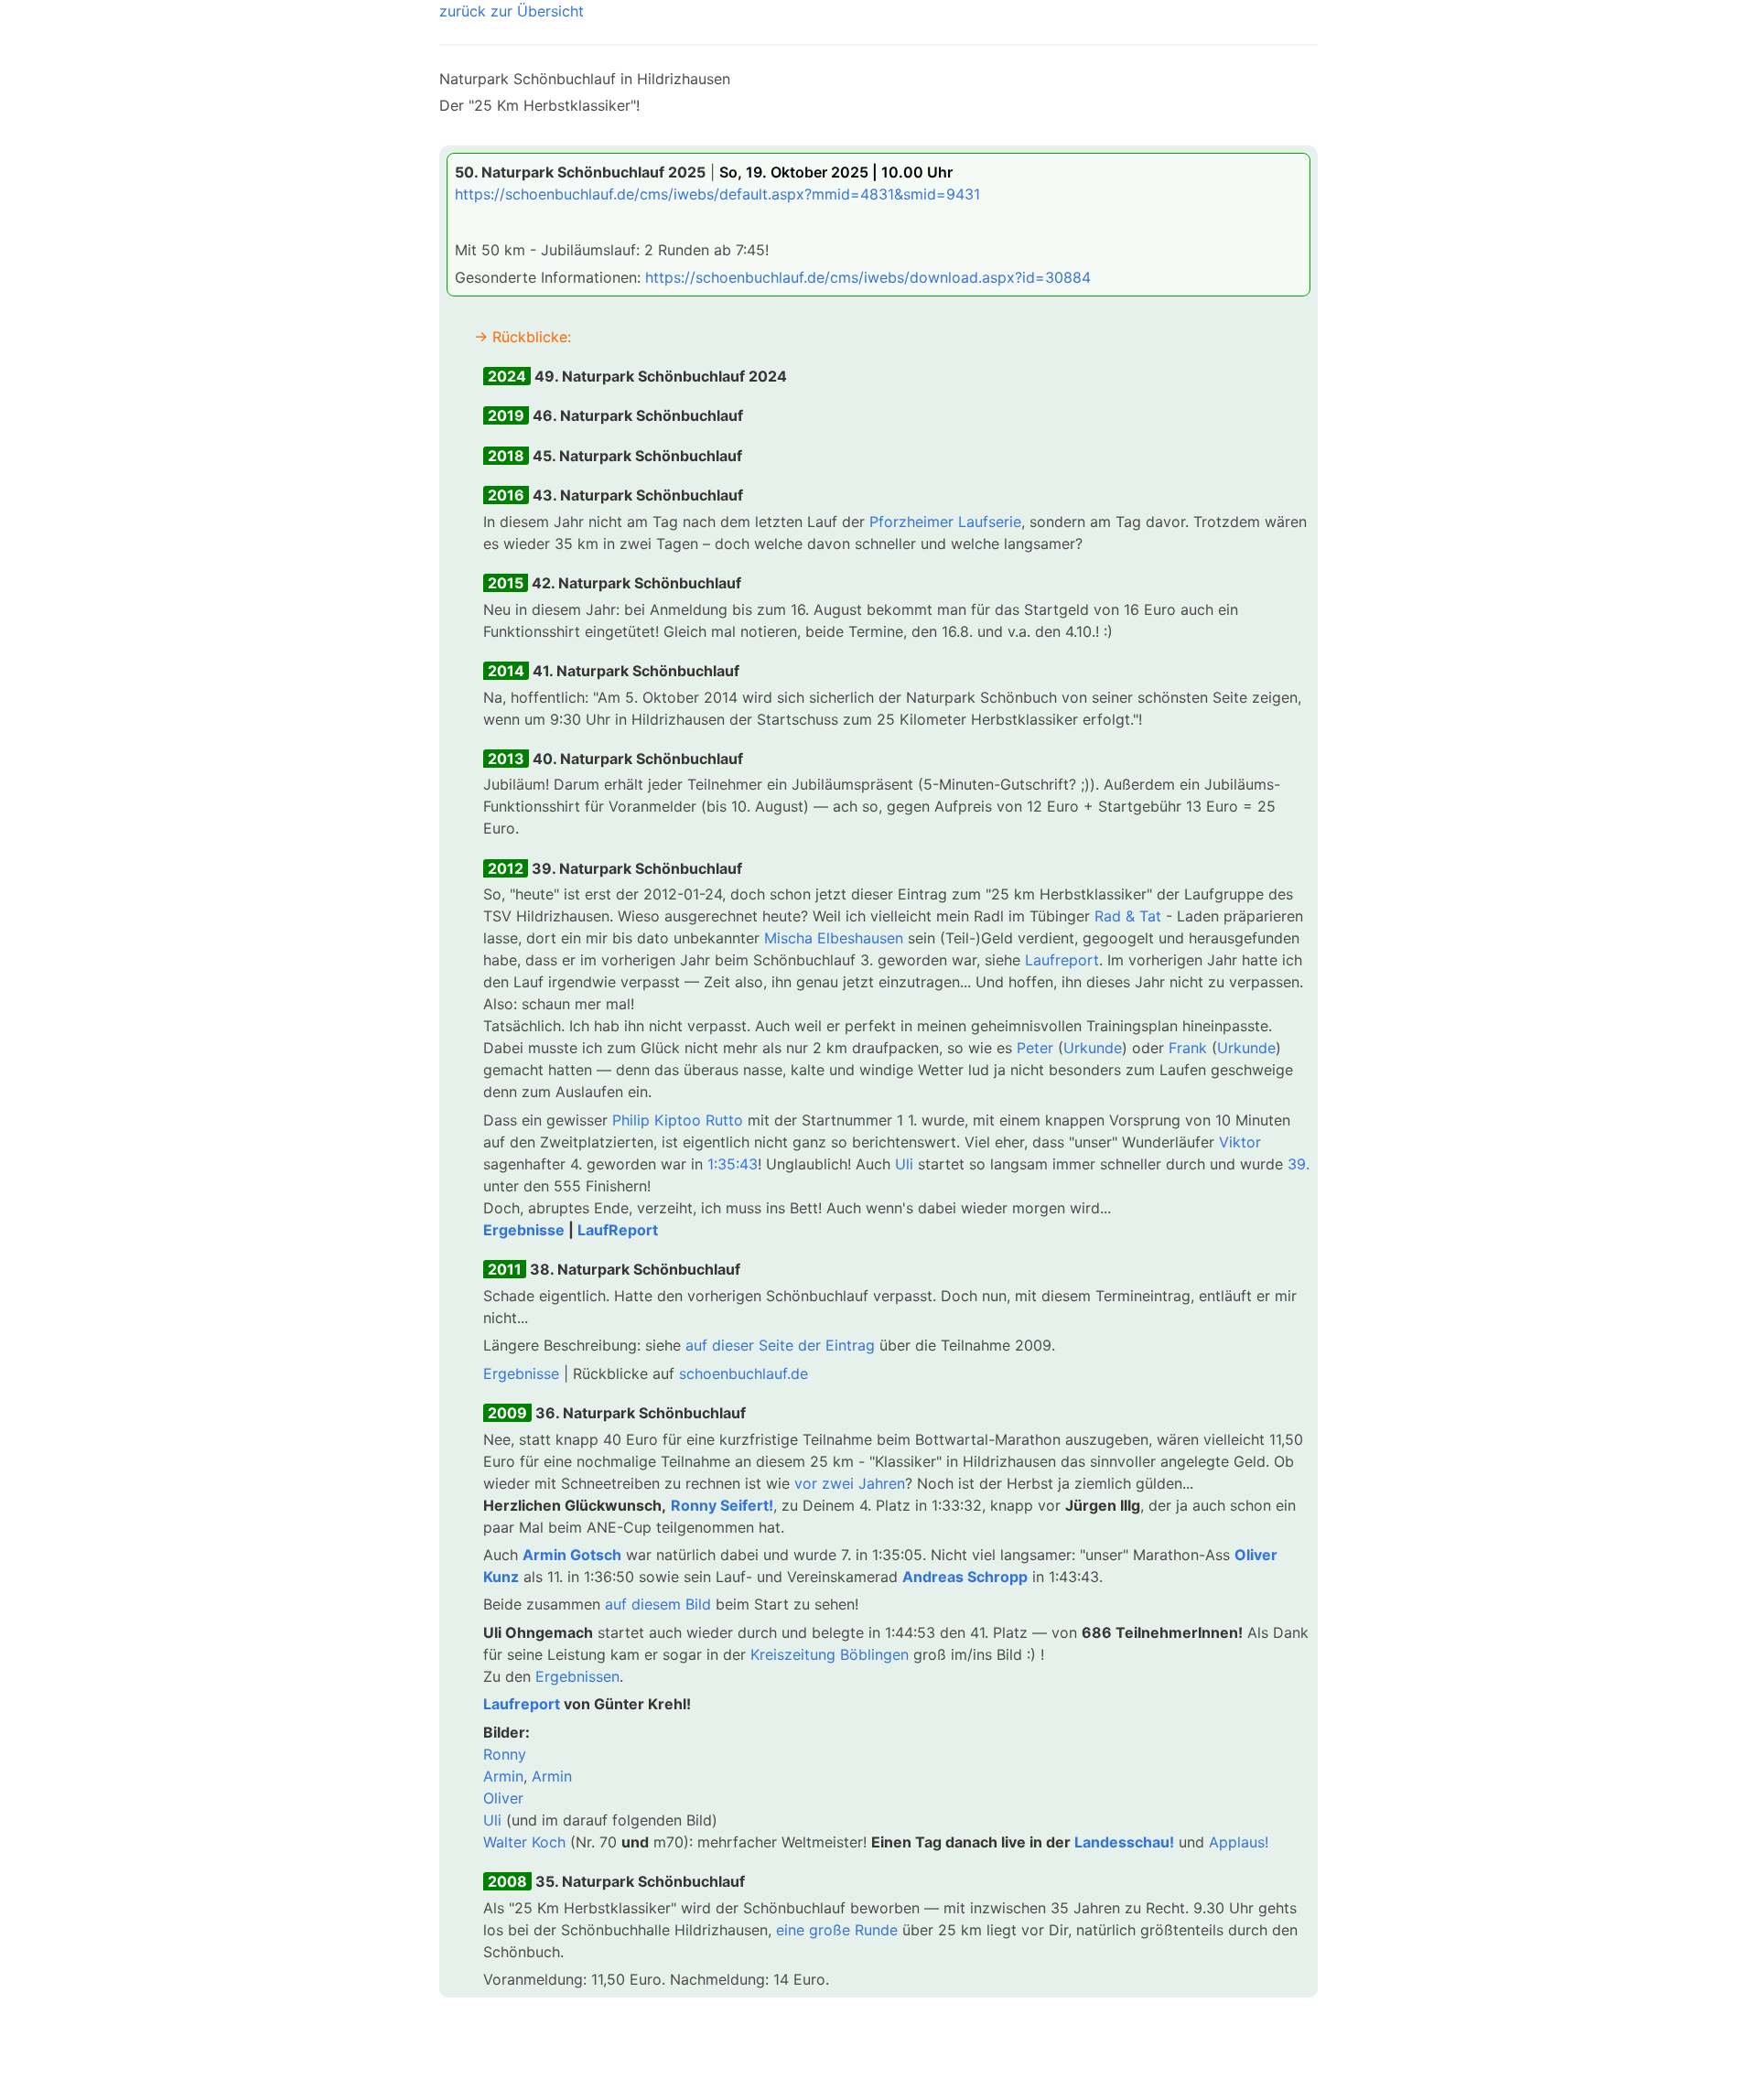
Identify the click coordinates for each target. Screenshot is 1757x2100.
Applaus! (1239, 1842)
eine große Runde (837, 1930)
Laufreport (1062, 960)
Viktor (1240, 1142)
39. (1299, 1164)
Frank (1188, 1048)
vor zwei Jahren (850, 1483)
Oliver (503, 1798)
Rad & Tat (1128, 916)
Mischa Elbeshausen (834, 938)
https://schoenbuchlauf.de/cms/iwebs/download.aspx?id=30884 (868, 277)
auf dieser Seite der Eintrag (780, 1345)
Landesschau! (1124, 1842)
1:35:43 (733, 1164)
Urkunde (1093, 1048)
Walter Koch (524, 1842)
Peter (1035, 1048)
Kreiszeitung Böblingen (830, 1654)
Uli (904, 1164)
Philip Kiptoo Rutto (678, 1120)
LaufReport (618, 1230)
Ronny (505, 1754)
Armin (503, 1776)
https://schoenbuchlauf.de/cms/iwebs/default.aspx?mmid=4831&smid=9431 (717, 194)
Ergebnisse (524, 1230)
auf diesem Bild (658, 1604)
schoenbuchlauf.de (744, 1373)
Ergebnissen (577, 1676)
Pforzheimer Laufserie (945, 522)
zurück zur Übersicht (512, 11)
